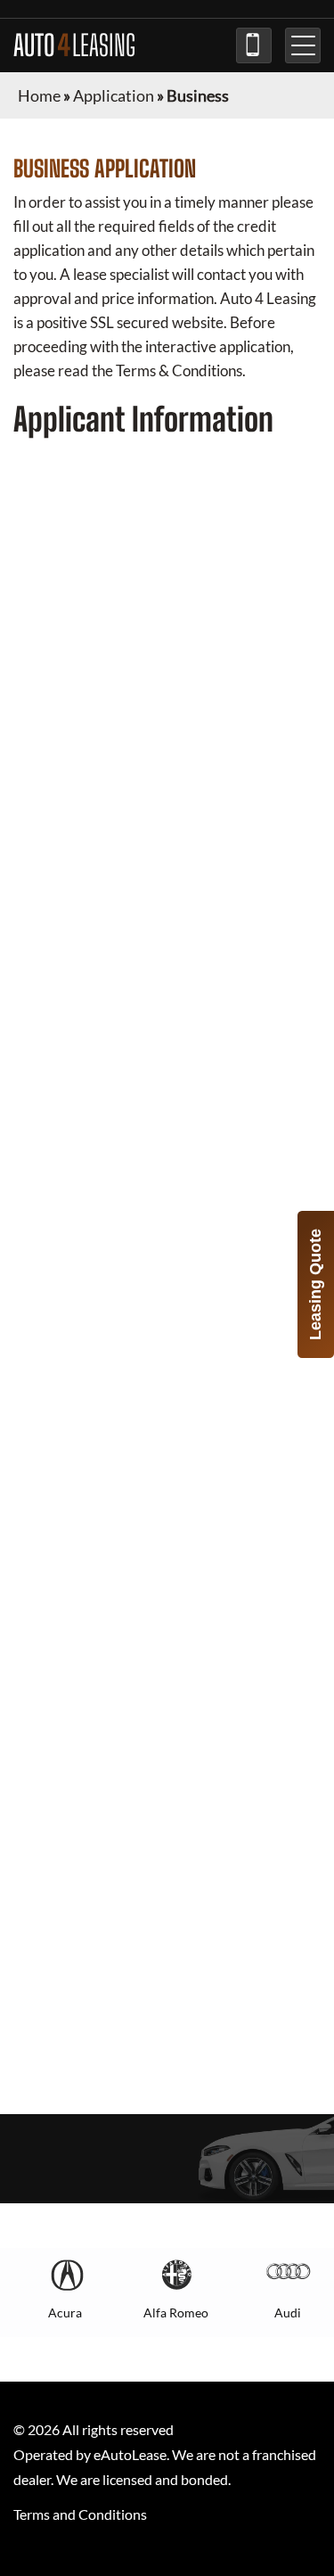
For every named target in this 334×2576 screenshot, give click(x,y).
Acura (65, 2313)
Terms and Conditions (80, 2514)
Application (114, 95)
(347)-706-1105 (254, 45)
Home (39, 95)
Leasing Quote (315, 1284)
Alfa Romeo (176, 2313)
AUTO (74, 45)
